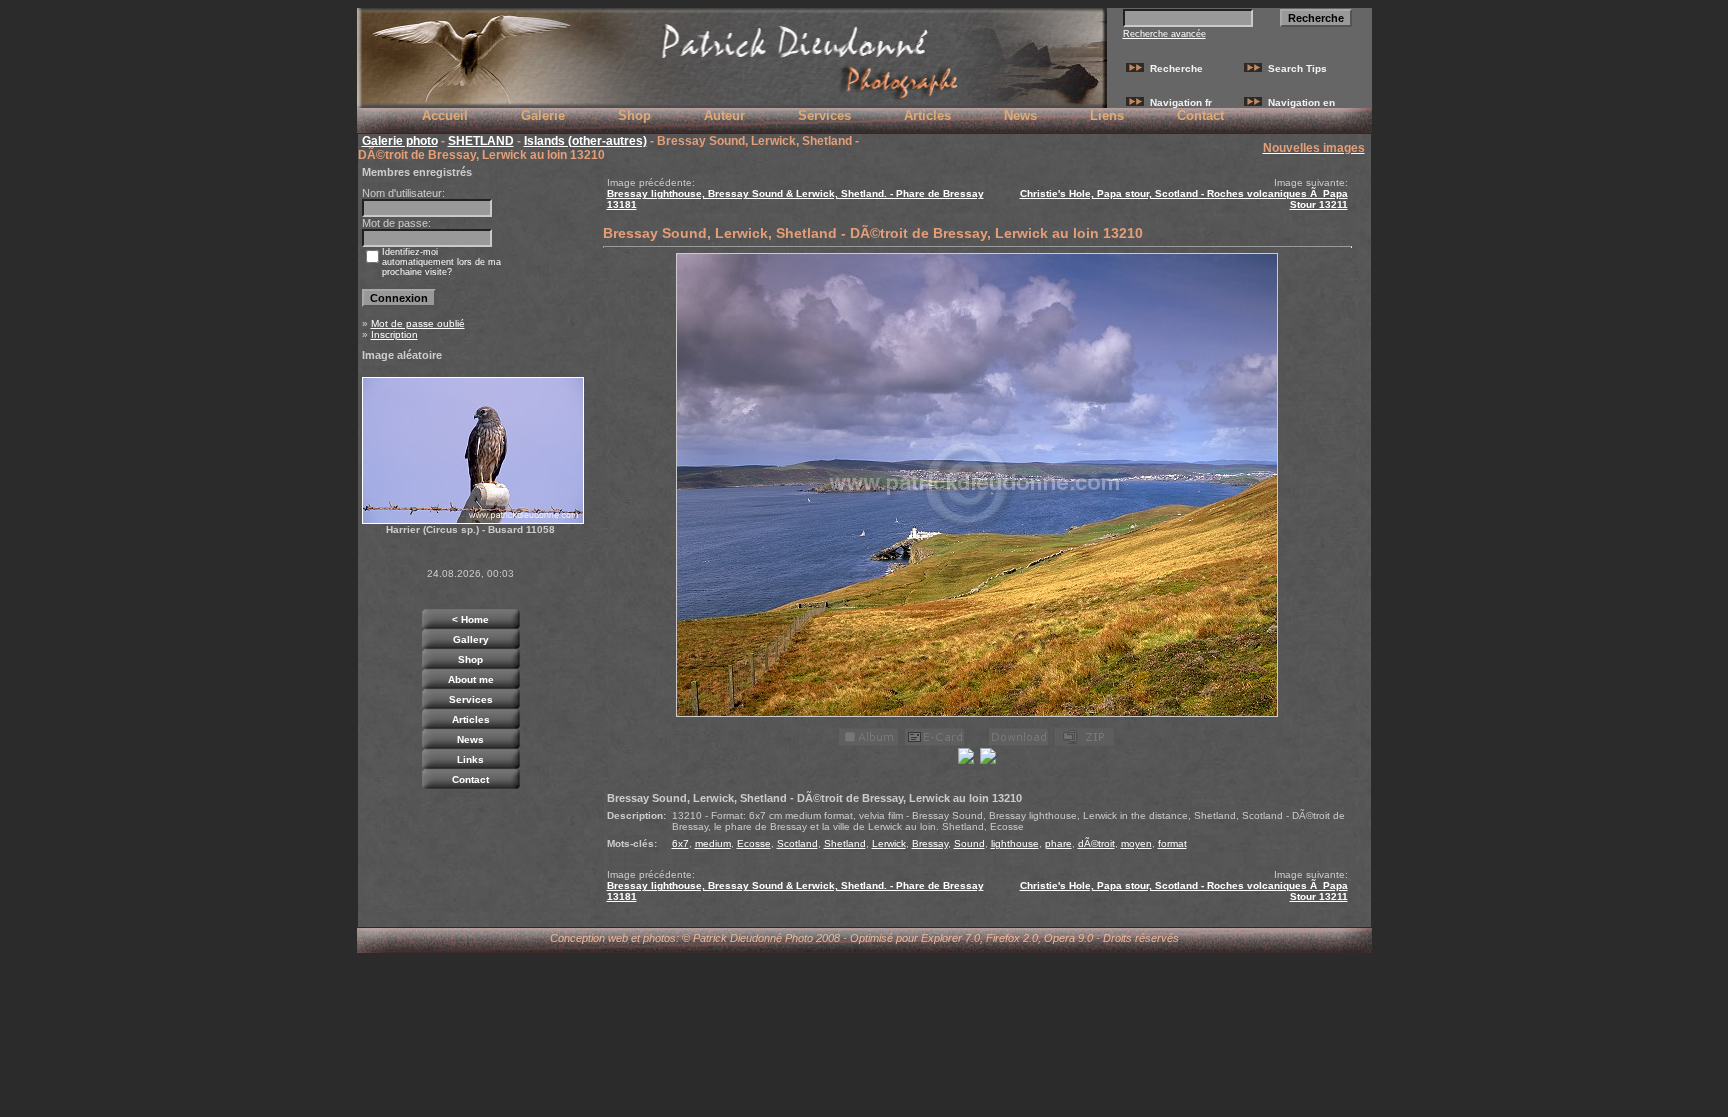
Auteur (724, 115)
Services (824, 115)
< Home (470, 619)
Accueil (445, 115)
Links (470, 759)
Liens (1107, 115)
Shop (634, 115)
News (1020, 115)
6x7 (680, 843)
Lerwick (889, 843)
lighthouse (1015, 843)
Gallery (471, 639)
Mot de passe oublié (418, 323)
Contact (1200, 115)
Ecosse (754, 843)
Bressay (930, 843)
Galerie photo (400, 141)
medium (713, 843)
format (1172, 843)
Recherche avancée (1164, 34)
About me (471, 679)
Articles (927, 115)
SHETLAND (481, 141)
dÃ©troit (1096, 843)
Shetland (845, 843)
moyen (1136, 843)
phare (1058, 843)
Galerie (543, 115)
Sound (969, 843)
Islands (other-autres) (585, 141)
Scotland (797, 843)
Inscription (394, 334)
